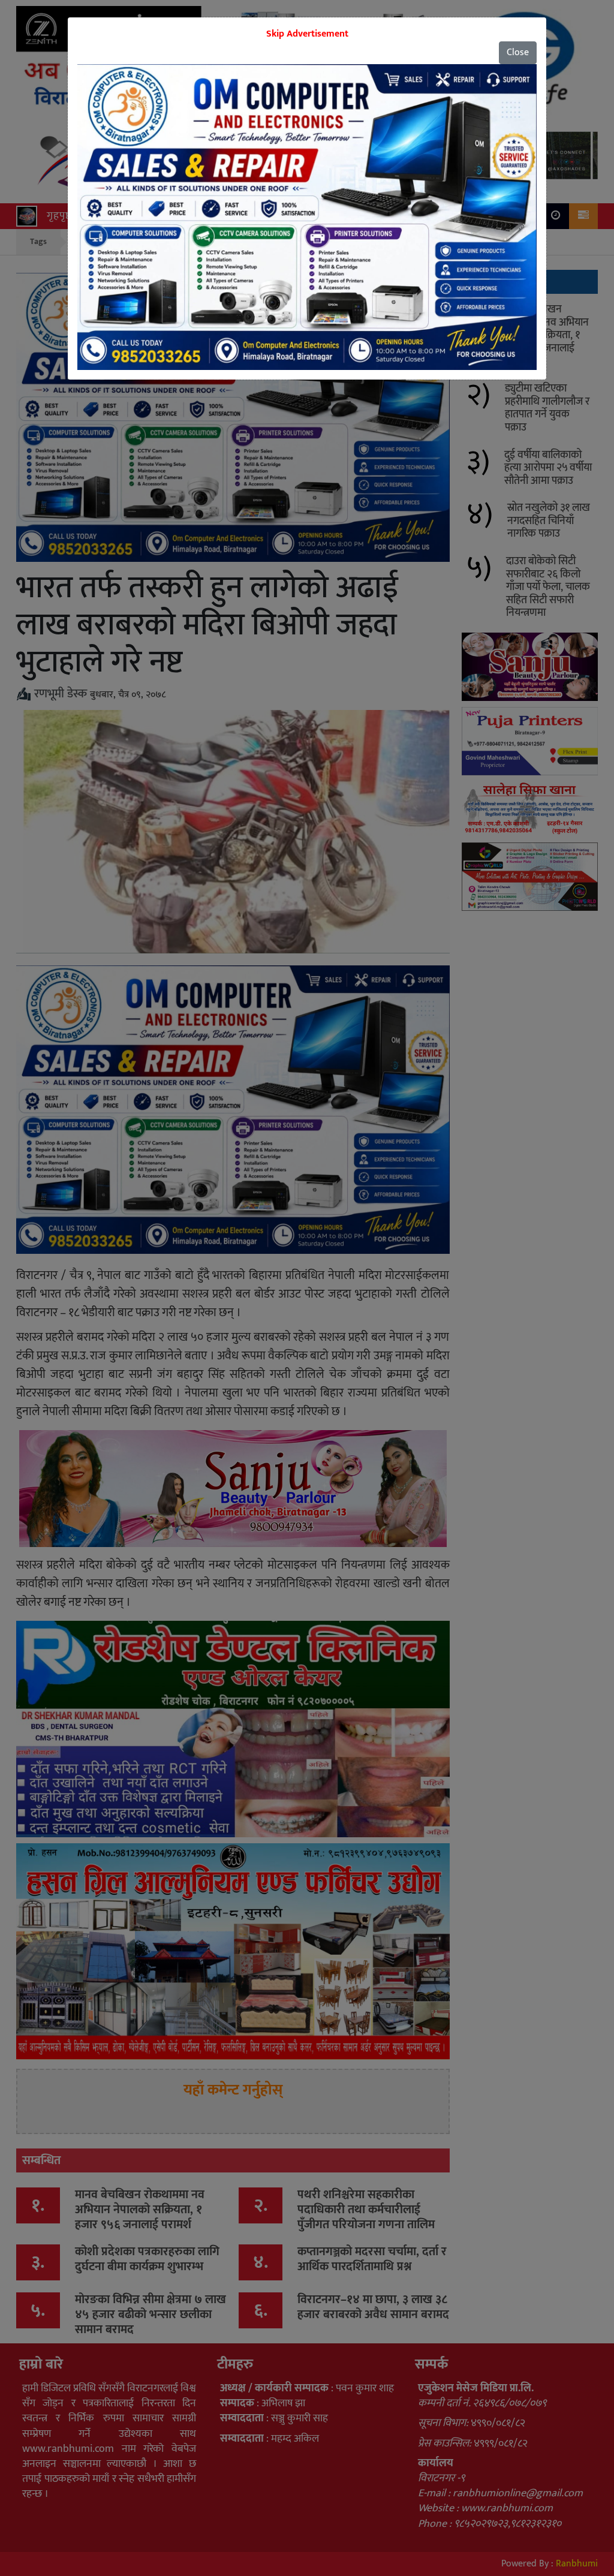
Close (518, 52)
